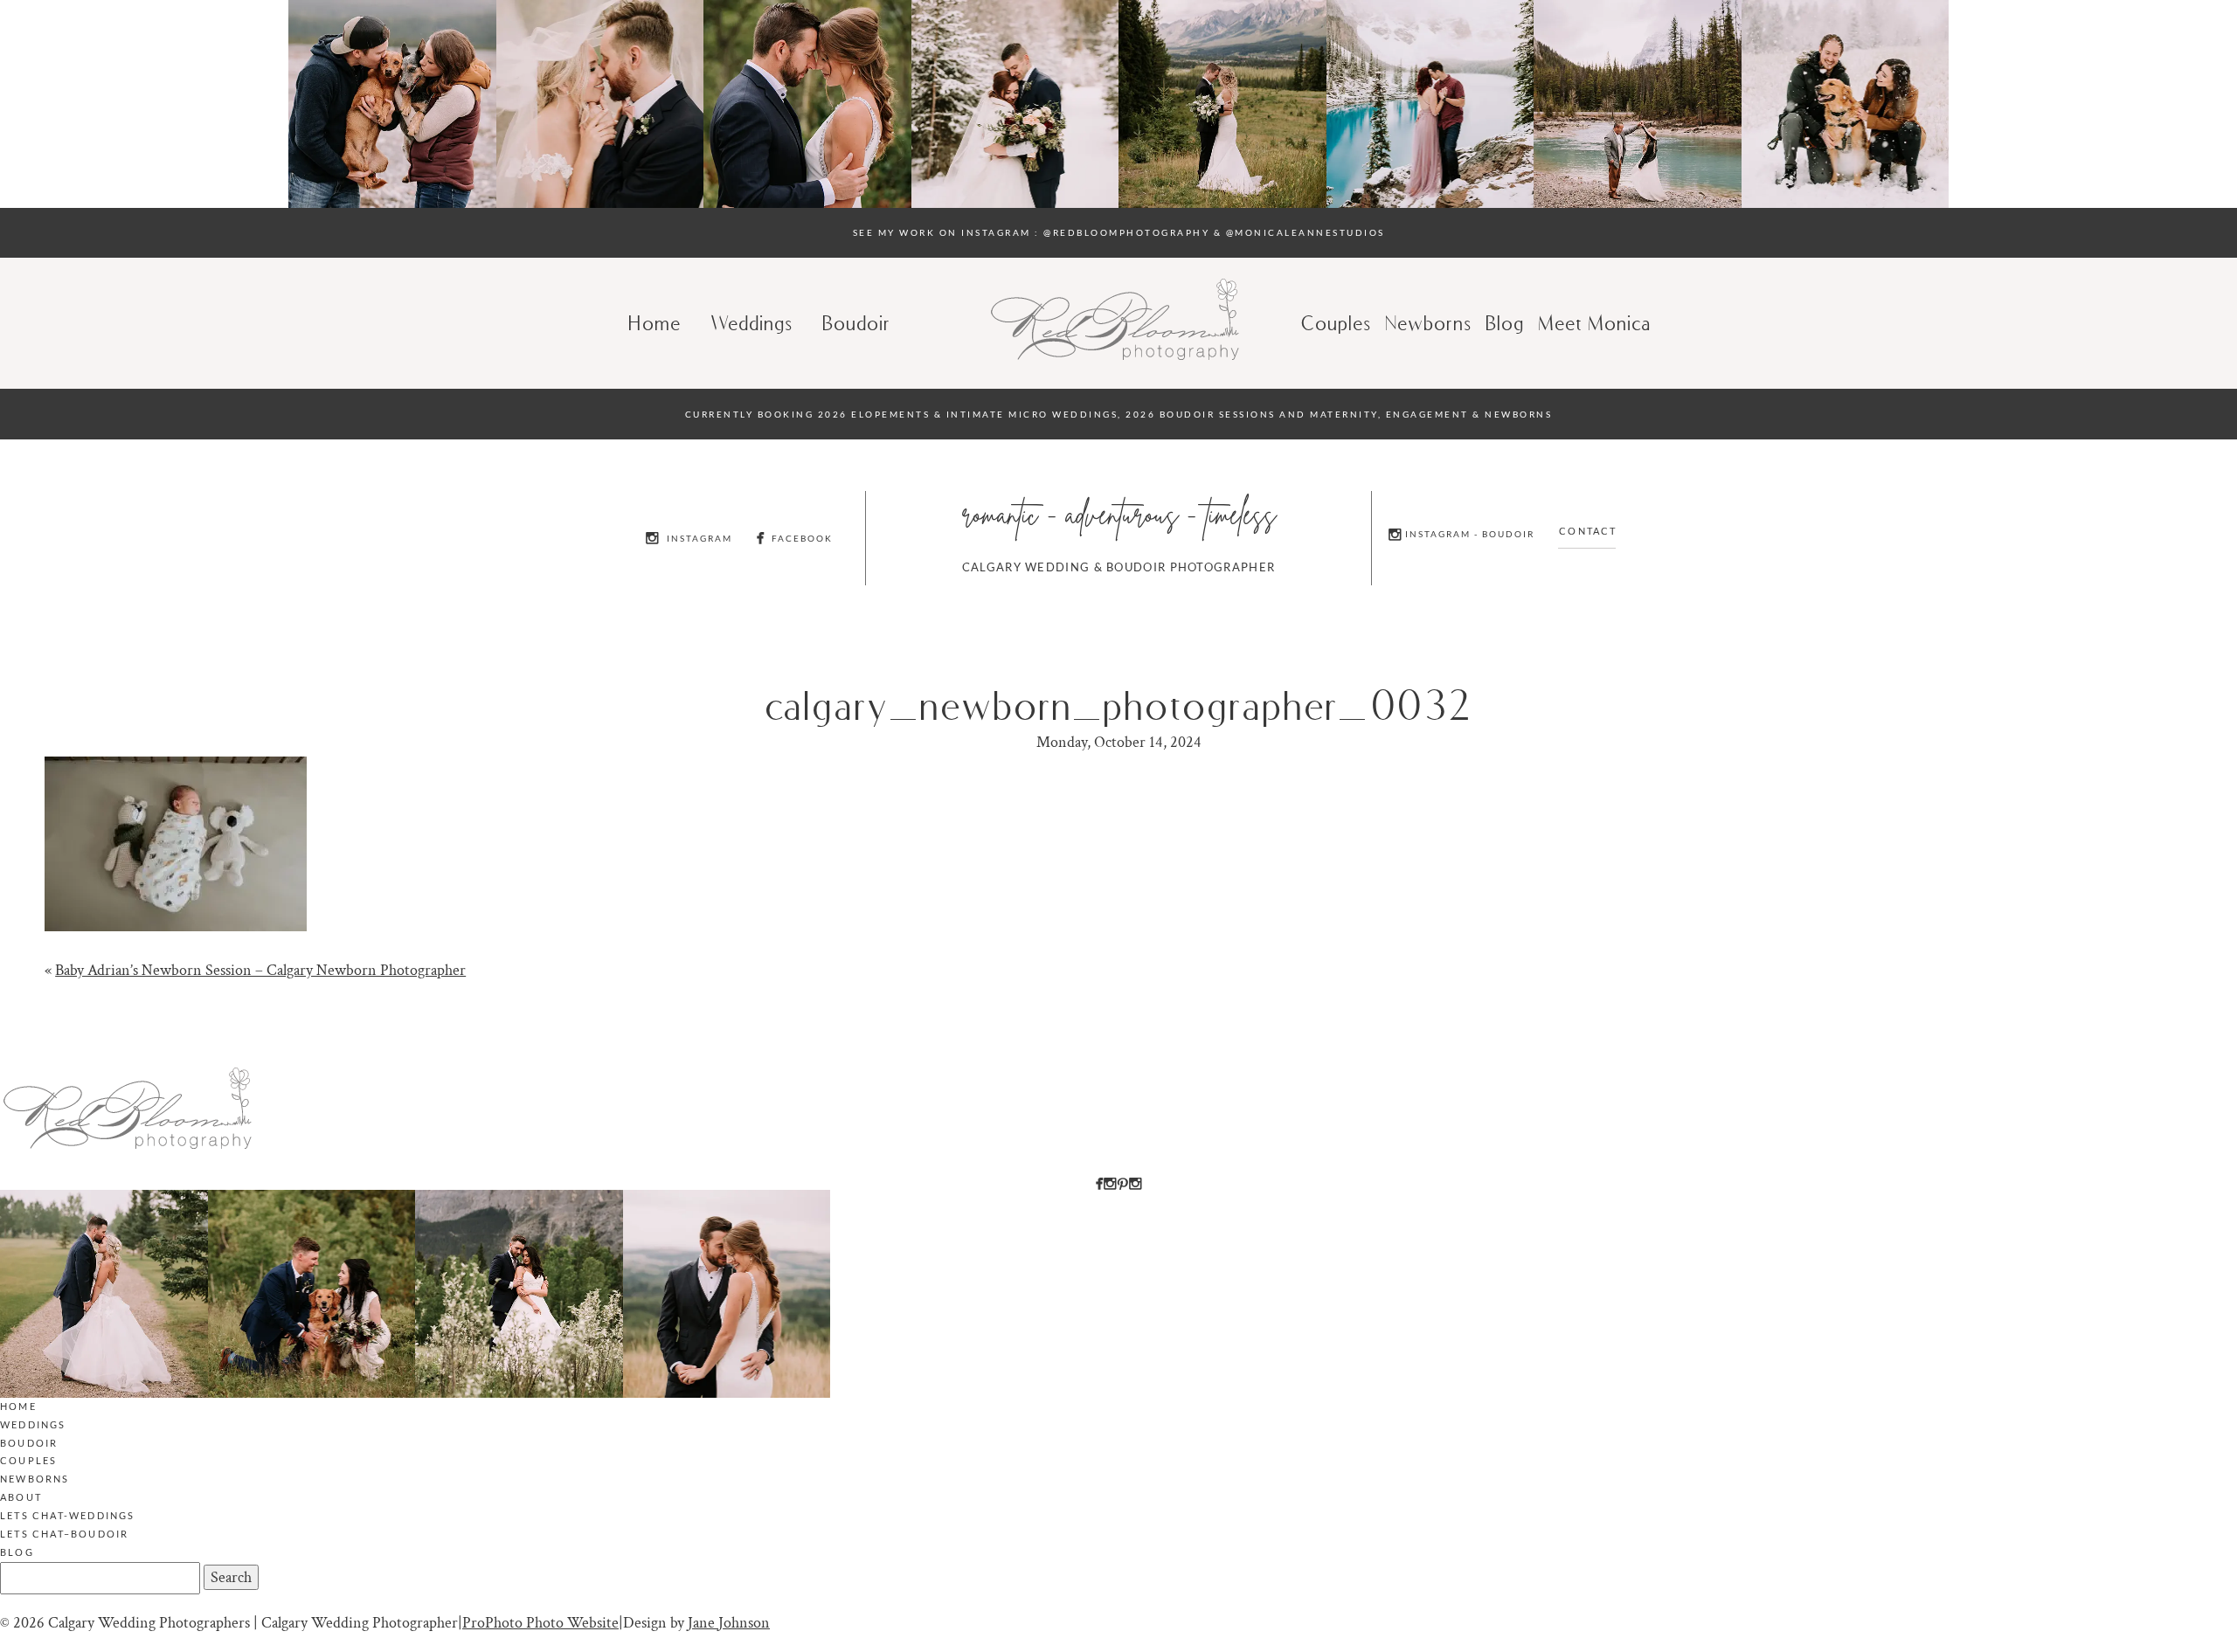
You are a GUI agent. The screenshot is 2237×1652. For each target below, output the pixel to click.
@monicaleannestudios (1305, 232)
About (21, 1497)
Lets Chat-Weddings (68, 1515)
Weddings (752, 323)
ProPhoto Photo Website (540, 1623)
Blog (17, 1552)
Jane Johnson (729, 1623)
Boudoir (857, 323)
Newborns (1429, 323)
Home (655, 323)
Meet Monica (1595, 323)
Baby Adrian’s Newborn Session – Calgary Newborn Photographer (260, 970)
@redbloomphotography (1126, 232)
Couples (1337, 323)
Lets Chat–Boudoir (64, 1534)
